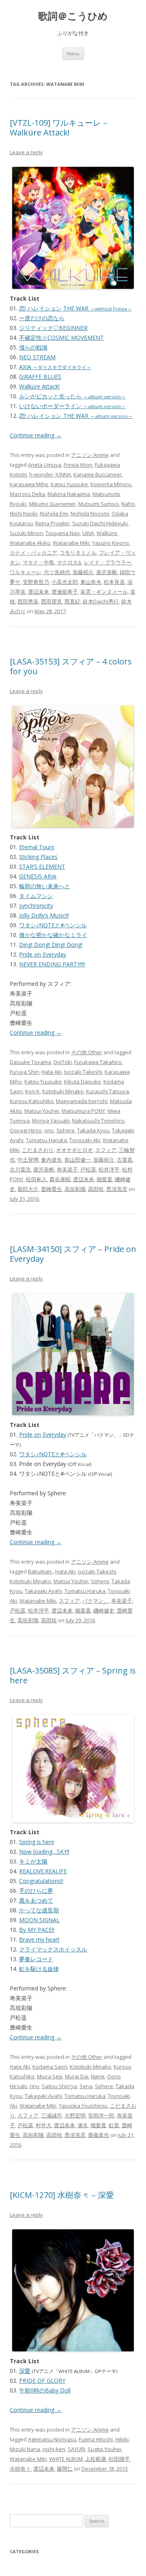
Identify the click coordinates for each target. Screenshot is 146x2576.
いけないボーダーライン (72, 406)
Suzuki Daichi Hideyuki (100, 523)
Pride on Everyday (43, 954)
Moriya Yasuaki (51, 1121)
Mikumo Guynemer (52, 504)
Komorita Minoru (111, 484)
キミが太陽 (33, 1861)
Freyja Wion (78, 465)
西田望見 (52, 601)
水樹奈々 (20, 2469)
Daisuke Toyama (30, 1062)
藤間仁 (65, 2469)
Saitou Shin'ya (59, 2086)
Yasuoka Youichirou (83, 2106)
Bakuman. (40, 1571)
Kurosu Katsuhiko (32, 1101)
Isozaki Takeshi (83, 1072)
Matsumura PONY (83, 1111)
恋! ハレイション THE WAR (75, 308)
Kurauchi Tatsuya (107, 1091)
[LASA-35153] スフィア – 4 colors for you (71, 666)
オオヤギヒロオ (74, 1150)
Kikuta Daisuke (83, 1082)
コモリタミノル (78, 553)
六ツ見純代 (57, 572)
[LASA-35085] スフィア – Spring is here (73, 1675)
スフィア (106, 1150)
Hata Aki (52, 1072)
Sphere (65, 1130)
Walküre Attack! (39, 386)
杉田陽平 (119, 2459)
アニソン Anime (90, 455)
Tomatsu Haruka (46, 1140)
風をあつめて (36, 1900)
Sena (86, 2086)
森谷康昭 (60, 1179)
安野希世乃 (36, 582)
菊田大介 (28, 1189)
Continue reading (36, 435)
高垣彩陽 (75, 1189)
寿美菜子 (67, 1169)
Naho (128, 504)
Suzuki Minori (26, 533)
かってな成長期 (39, 1910)
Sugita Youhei (104, 2449)
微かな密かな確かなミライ (53, 935)
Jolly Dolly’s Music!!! (44, 915)
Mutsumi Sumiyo (99, 504)
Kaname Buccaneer (98, 474)
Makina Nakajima (69, 494)
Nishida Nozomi (90, 513)
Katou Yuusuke (69, 484)
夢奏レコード (36, 1959)
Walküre (107, 533)
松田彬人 (36, 1179)
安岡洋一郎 (101, 2115)
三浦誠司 (52, 2115)
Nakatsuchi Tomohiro (98, 1121)
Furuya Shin (24, 1072)
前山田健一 (78, 1160)
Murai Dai (77, 2076)
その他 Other (87, 1052)
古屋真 (125, 1160)
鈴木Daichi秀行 (101, 601)
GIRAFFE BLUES (40, 377)
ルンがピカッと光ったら (72, 396)
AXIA (55, 367)
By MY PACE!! (37, 1930)
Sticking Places (38, 857)
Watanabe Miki (71, 543)
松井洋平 (109, 1169)
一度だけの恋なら (42, 318)
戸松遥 (88, 1169)
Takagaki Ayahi (43, 1591)
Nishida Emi (54, 513)
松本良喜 (114, 582)
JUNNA (63, 474)
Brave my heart (39, 1939)
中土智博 (28, 1160)
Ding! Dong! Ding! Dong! (51, 945)
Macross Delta (27, 494)
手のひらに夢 (36, 1891)
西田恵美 (28, 601)
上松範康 (96, 2459)
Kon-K (32, 1091)
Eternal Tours (37, 847)
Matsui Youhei (42, 1111)
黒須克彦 (117, 1189)
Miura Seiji (50, 2076)
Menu (73, 54)
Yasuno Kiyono (111, 543)
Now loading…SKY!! (44, 1852)
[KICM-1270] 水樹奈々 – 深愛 (62, 2195)
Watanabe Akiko (30, 543)
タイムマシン (36, 896)
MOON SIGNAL (39, 1920)
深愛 (25, 2371)
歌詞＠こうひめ (73, 16)
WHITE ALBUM (66, 2459)
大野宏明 (75, 2115)
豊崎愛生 (52, 1189)
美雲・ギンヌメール (104, 592)
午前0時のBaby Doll (45, 2390)
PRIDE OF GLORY (42, 2380)
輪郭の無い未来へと (45, 886)
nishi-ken (54, 2449)
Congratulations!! (41, 1881)
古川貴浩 (20, 1169)
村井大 (44, 2125)
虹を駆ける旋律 (39, 1969)
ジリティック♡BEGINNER (53, 328)
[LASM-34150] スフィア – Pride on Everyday (73, 1254)
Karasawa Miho (29, 484)
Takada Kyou (93, 1130)
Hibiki (122, 2439)
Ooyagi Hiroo (26, 1130)
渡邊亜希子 (65, 592)
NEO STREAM (37, 357)
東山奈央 (91, 582)
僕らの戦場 (33, 347)
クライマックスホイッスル (53, 1949)
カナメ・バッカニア (33, 553)
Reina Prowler (53, 523)
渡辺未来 (39, 592)
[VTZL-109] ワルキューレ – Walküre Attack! (58, 128)
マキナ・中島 (39, 562)
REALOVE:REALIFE (43, 1871)
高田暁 (96, 1189)
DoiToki (63, 1062)
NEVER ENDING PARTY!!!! (52, 964)
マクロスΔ (69, 562)
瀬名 (83, 2125)
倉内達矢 (52, 1160)
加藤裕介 (83, 572)
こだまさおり (38, 1150)
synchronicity (36, 906)
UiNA (88, 533)
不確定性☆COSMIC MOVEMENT (61, 338)
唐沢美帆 (107, 572)
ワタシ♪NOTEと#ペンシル (53, 925)
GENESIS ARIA (38, 876)
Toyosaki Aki (85, 1140)
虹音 (114, 2125)
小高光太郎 (65, 582)
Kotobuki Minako (63, 1091)
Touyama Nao (63, 533)
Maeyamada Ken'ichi (82, 1101)
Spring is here (37, 1842)
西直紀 (72, 601)
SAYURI (76, 2449)
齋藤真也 (99, 2135)
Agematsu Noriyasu (52, 2439)
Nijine (98, 2076)
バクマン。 (96, 1601)
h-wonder (41, 474)
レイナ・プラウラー (108, 562)
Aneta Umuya (45, 465)
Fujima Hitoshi (96, 2439)
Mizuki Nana (25, 2449)
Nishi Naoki (24, 513)
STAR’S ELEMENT (42, 866)
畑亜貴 (104, 1179)
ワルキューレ (26, 572)
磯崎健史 (104, 1610)
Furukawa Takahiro (98, 1062)
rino (49, 1130)
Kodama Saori (50, 2067)
